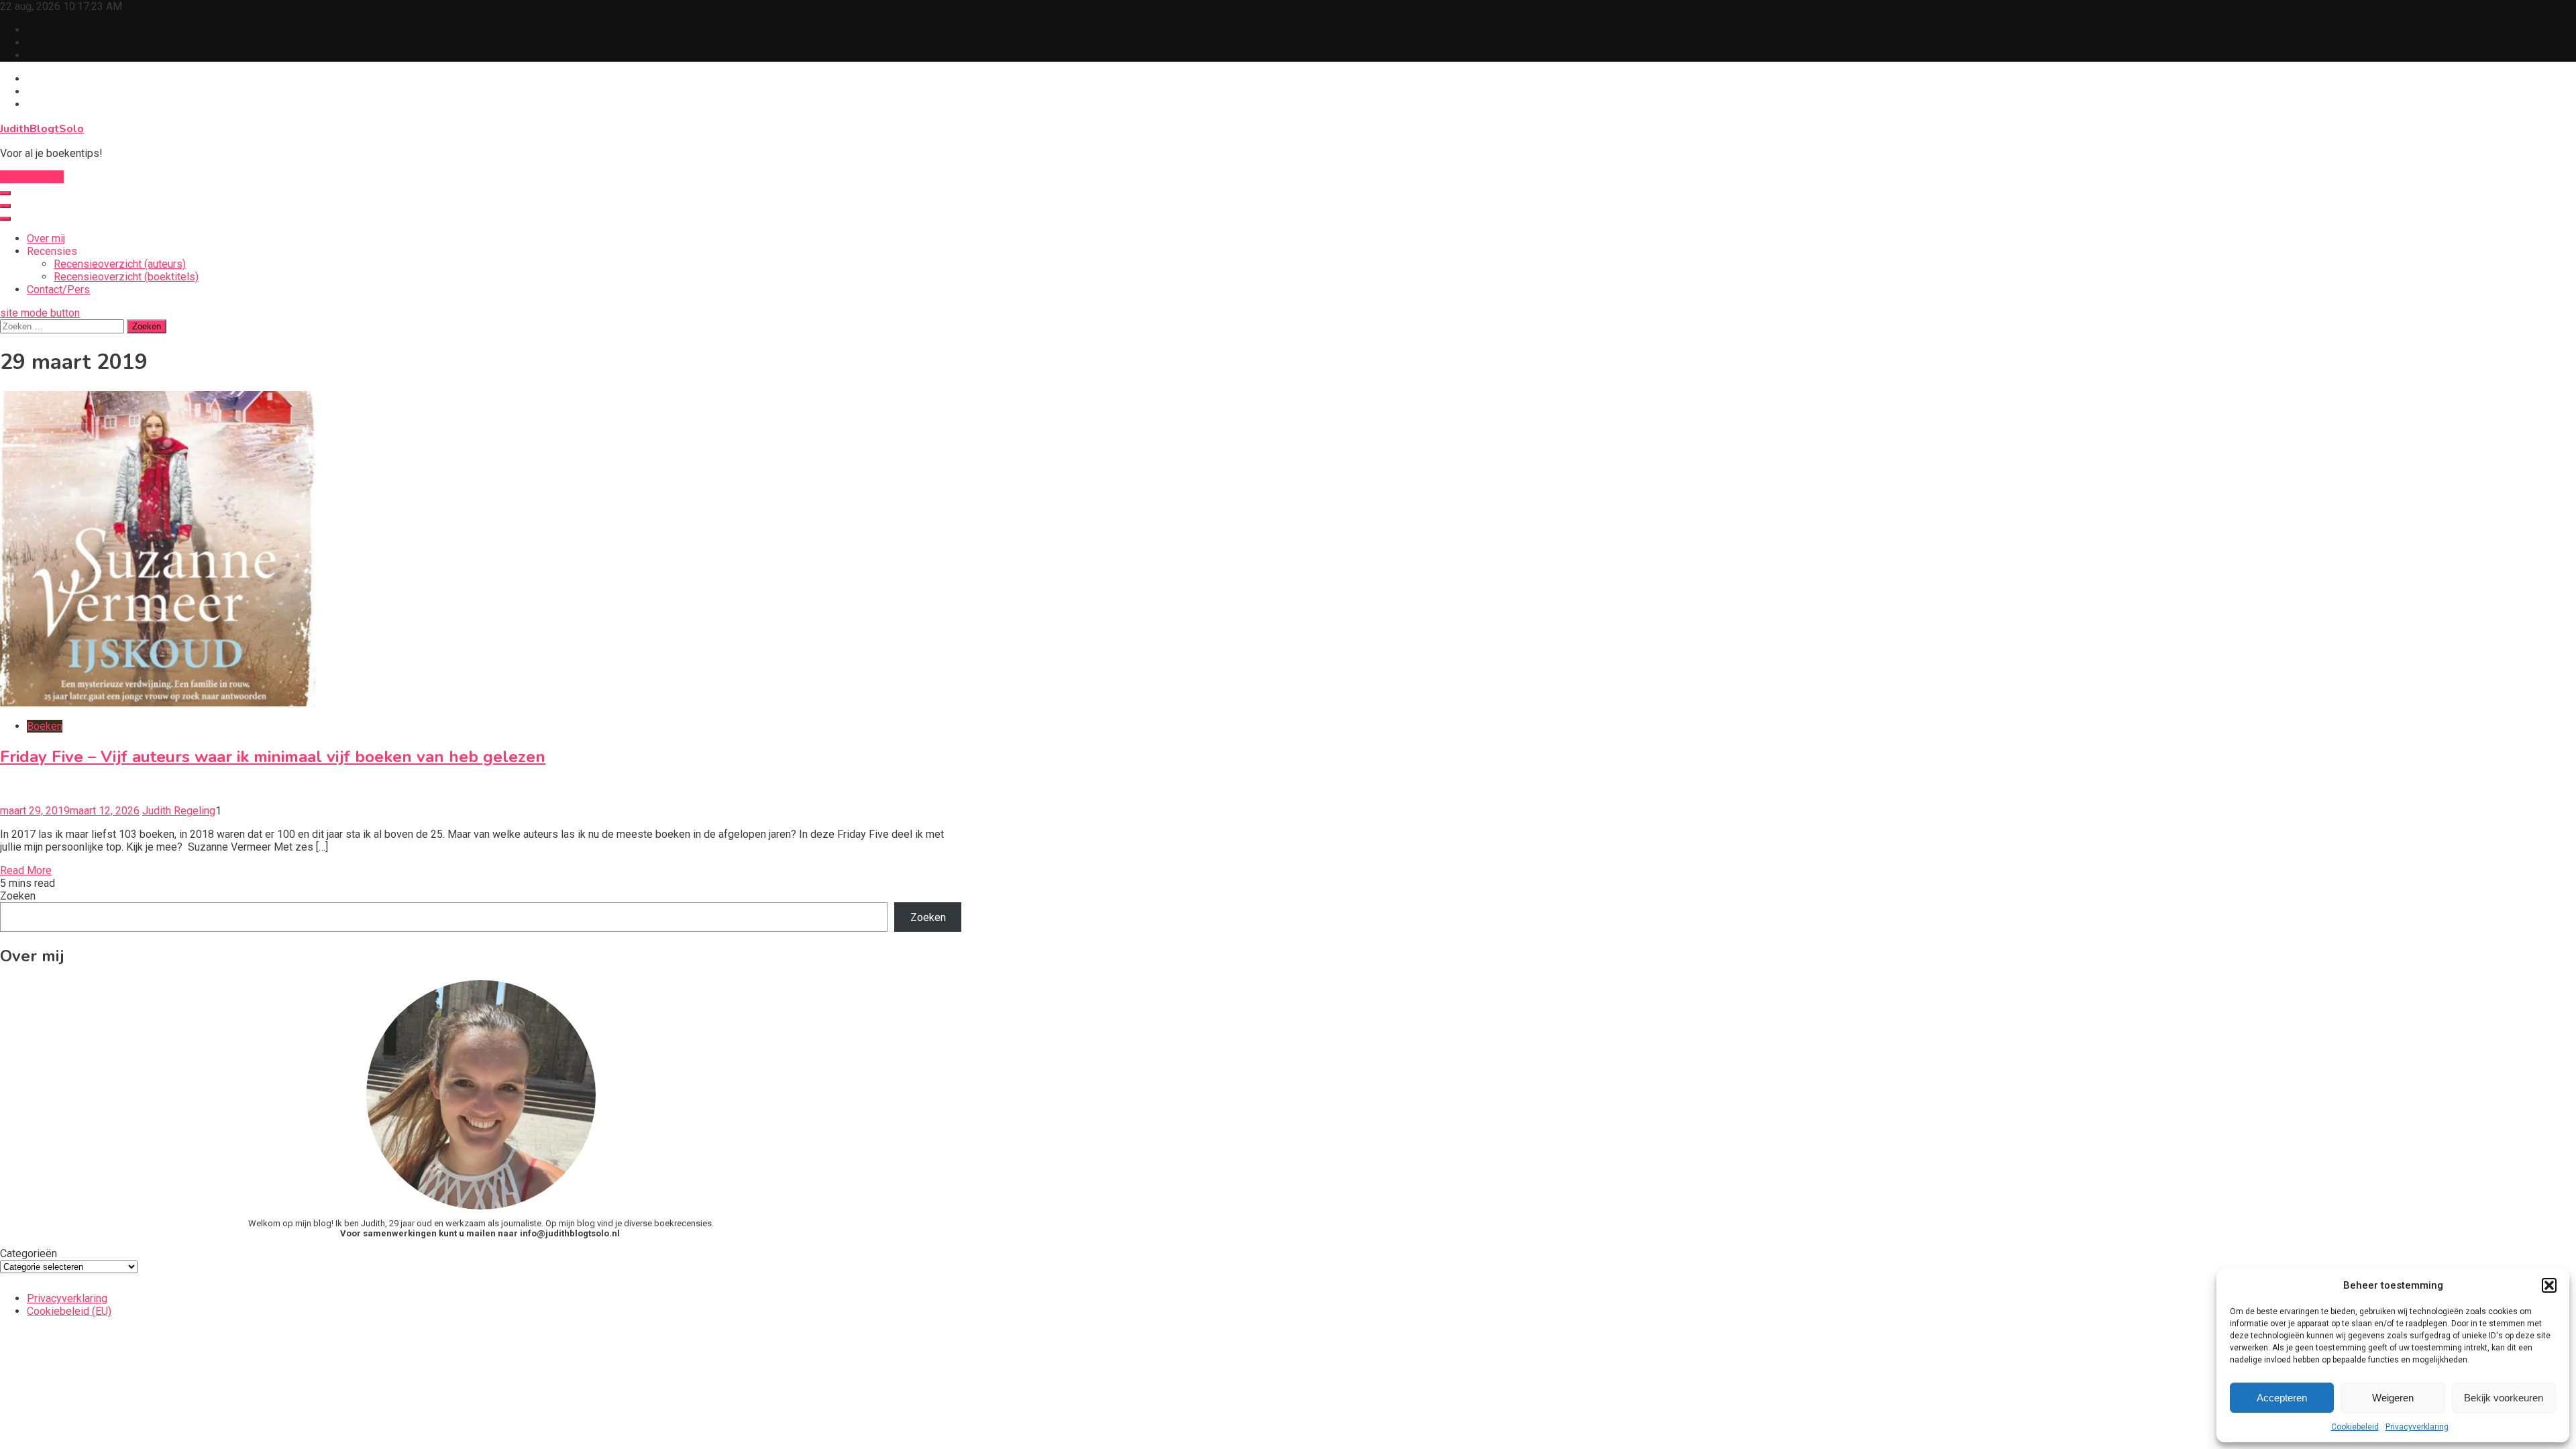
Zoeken (18, 896)
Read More (26, 870)
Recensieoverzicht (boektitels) (126, 277)
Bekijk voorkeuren (2504, 1398)
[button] (2549, 1285)
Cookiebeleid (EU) (69, 1311)
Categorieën (29, 1253)
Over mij (46, 238)
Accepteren (2282, 1398)
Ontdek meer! (32, 177)
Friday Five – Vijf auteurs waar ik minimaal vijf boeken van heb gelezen (273, 757)
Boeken (45, 726)
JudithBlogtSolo (42, 129)
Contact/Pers (58, 289)
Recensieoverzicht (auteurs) (120, 264)
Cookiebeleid (2355, 1427)
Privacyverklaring (2417, 1427)
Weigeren (2393, 1398)
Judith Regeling (179, 811)
